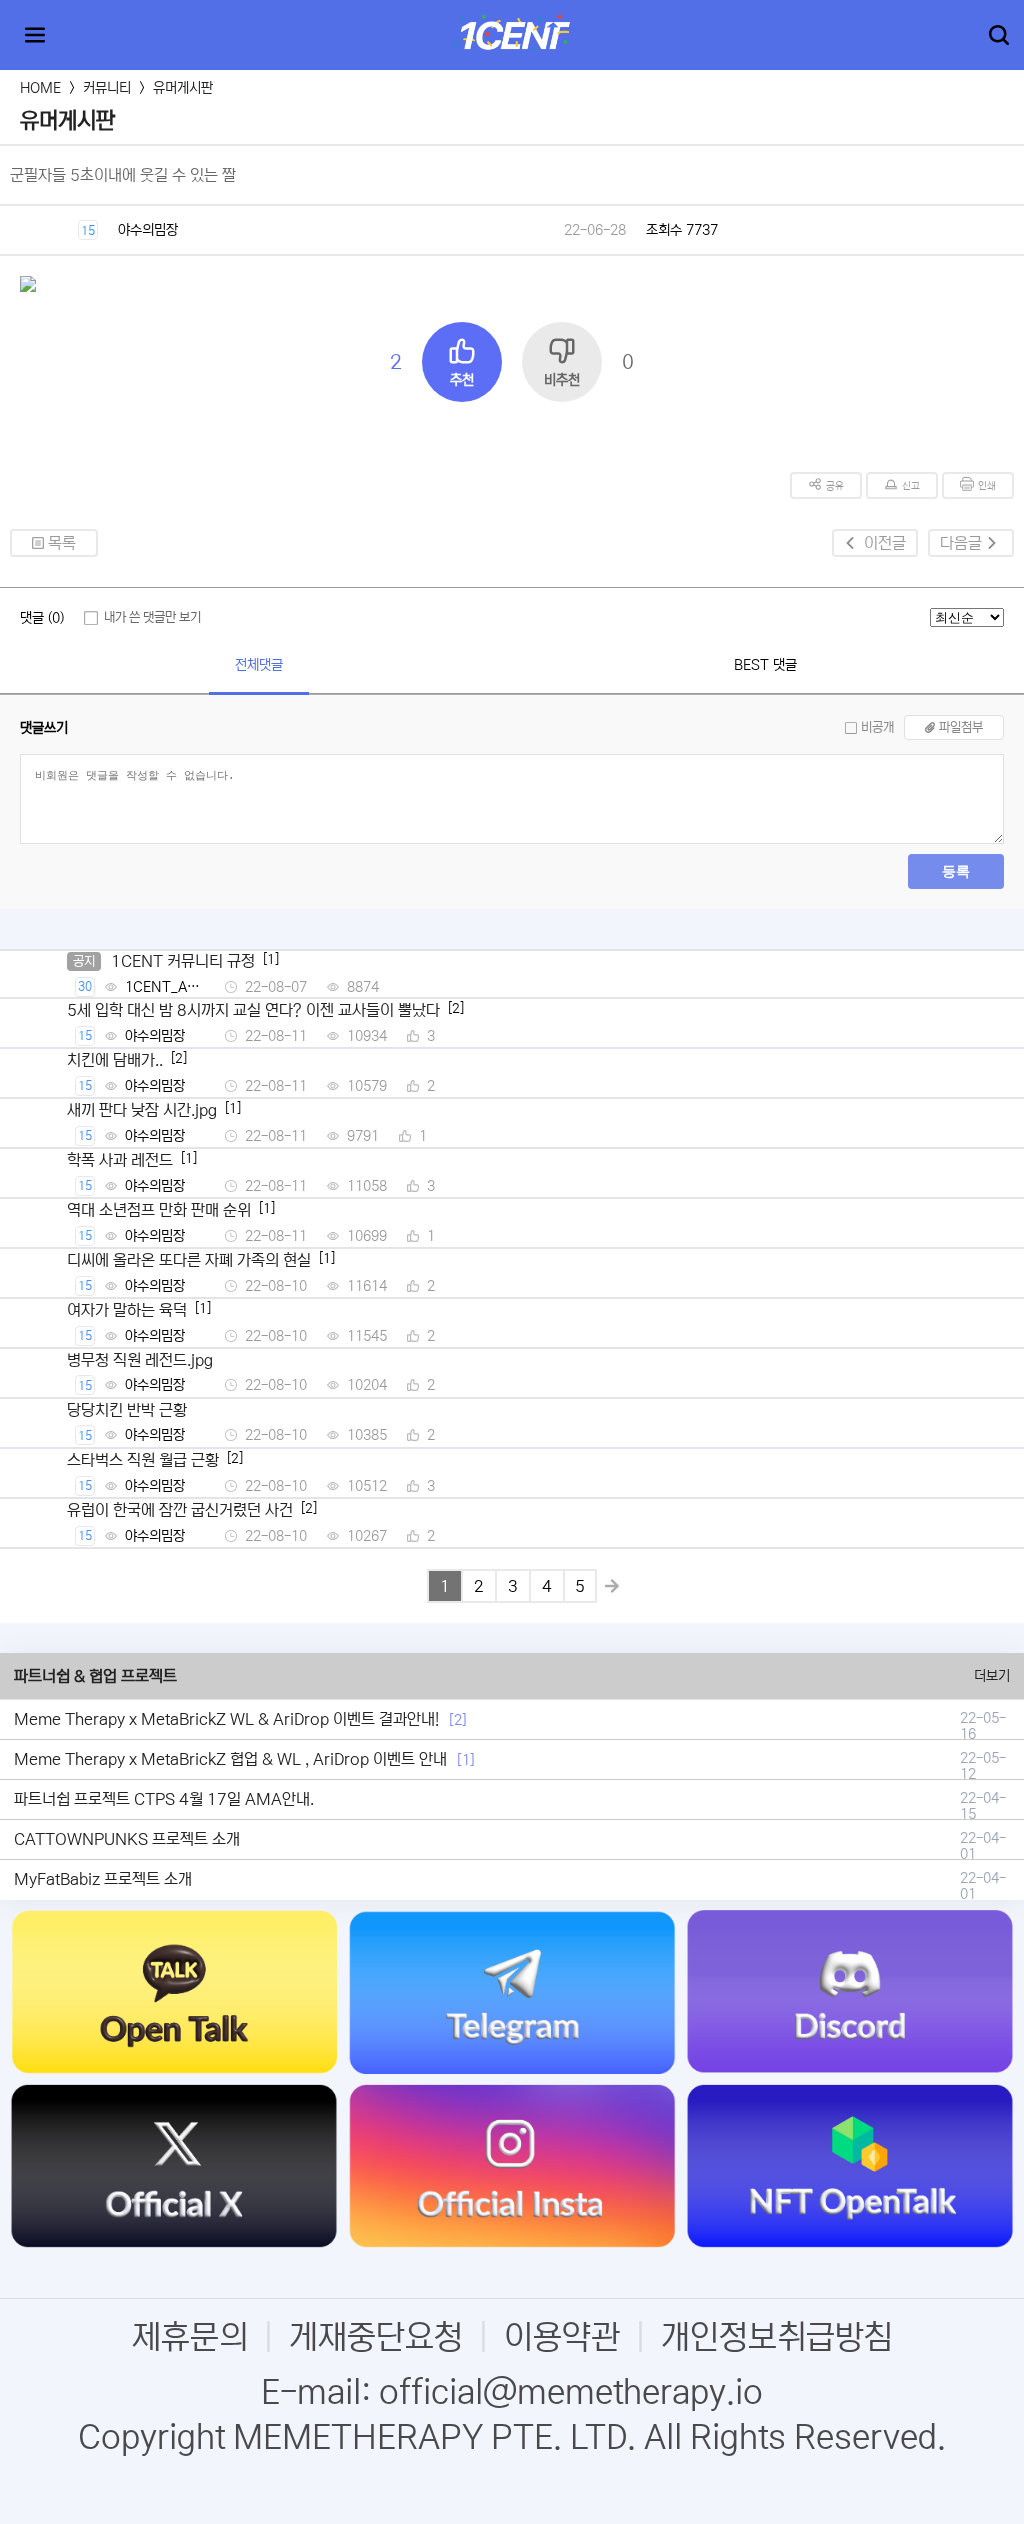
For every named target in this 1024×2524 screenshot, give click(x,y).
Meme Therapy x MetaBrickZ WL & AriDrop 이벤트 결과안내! (226, 1719)
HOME (40, 88)
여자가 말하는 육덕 (127, 1310)
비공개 (877, 727)
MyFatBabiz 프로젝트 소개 (103, 1879)
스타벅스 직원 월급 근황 (143, 1460)
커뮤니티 (107, 88)
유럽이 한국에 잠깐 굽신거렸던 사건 (180, 1510)
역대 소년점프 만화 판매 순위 (159, 1210)
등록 (956, 871)
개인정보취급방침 (777, 2337)
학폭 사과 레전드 (120, 1160)
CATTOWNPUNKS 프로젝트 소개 (127, 1839)
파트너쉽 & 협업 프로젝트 (95, 1676)
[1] (466, 1760)
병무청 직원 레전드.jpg (140, 1360)
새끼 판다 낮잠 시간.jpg (142, 1110)
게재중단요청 (376, 2337)
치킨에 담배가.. (115, 1060)
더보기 (992, 1676)
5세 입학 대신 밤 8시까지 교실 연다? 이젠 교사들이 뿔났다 (253, 1010)
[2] (458, 1720)
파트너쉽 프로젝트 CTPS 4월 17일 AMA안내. (164, 1799)
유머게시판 (183, 88)
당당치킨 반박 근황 (127, 1410)
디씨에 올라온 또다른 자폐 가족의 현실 (189, 1260)
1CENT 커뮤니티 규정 (183, 961)
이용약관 (562, 2337)
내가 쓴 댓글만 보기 (152, 617)
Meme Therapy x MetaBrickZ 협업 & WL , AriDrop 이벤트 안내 (230, 1759)
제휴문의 (190, 2337)
